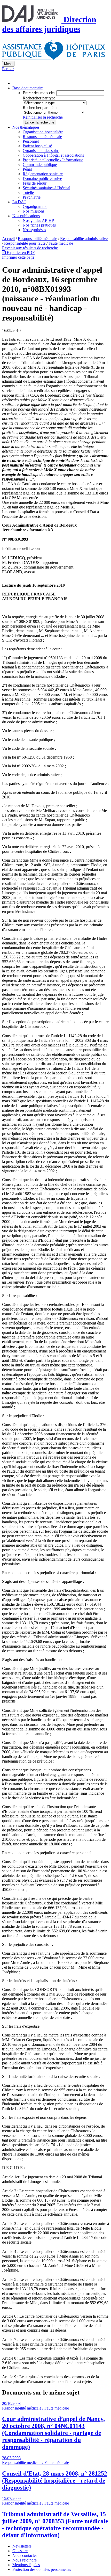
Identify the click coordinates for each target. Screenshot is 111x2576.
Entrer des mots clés (39, 93)
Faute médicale (61, 243)
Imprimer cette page (18, 257)
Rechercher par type (39, 98)
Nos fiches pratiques (39, 225)
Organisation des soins (41, 151)
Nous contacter (25, 2555)
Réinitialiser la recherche (43, 117)
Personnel (31, 141)
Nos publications (26, 216)
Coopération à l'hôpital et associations (53, 155)
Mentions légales (26, 2565)
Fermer (8, 69)
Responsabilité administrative (84, 239)
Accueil (8, 239)
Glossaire (20, 2551)
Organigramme (35, 206)
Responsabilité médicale (42, 137)
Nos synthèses (34, 230)
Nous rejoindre (25, 2560)
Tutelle (28, 192)
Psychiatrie (32, 197)
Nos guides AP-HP (38, 220)
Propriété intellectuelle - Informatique (53, 160)
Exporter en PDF (20, 253)
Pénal (27, 169)
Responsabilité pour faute (25, 243)
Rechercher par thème (41, 108)
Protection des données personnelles (42, 2569)
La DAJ (19, 202)
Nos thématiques (26, 127)
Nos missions (34, 211)
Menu (8, 64)
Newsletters (22, 2546)
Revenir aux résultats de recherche (30, 248)
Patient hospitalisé (37, 146)
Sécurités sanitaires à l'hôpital (46, 188)
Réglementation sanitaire (43, 174)
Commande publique (40, 165)
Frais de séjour (35, 183)
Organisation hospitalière (43, 132)
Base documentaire (28, 88)
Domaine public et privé (42, 179)
